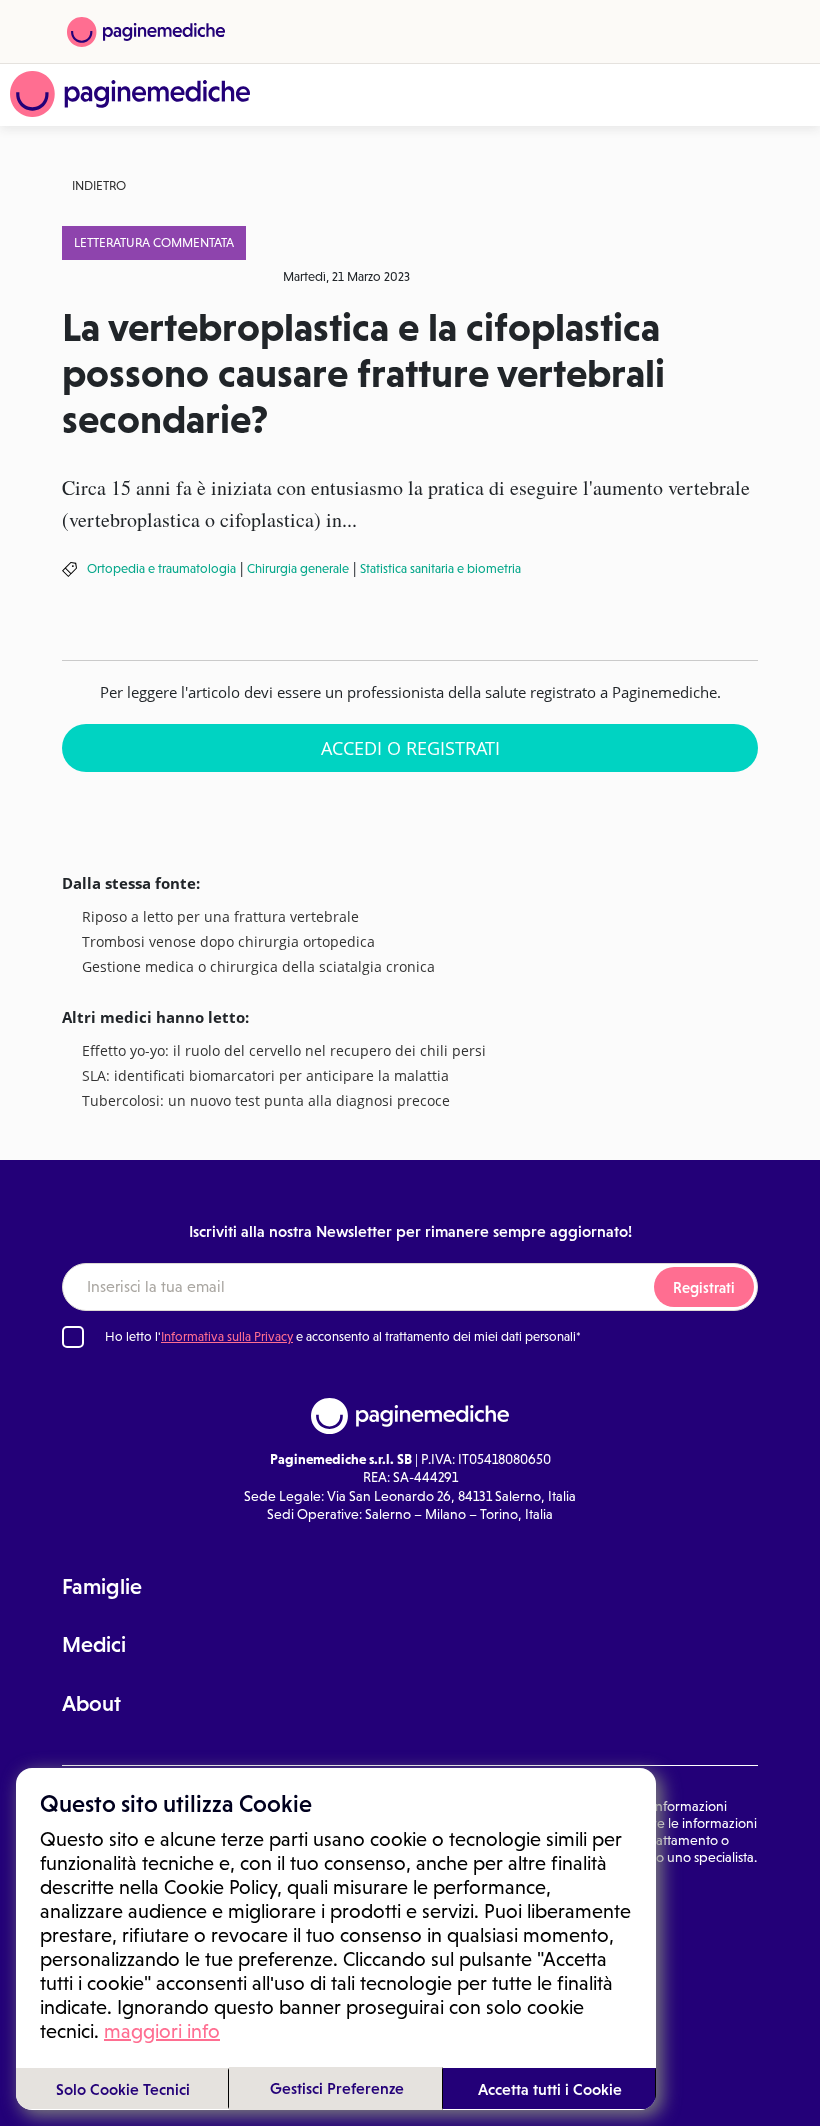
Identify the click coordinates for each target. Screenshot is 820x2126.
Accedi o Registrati (410, 748)
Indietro (99, 185)
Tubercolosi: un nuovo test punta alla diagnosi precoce (266, 1101)
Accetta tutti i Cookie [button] (550, 2089)
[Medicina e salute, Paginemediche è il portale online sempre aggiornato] (130, 94)
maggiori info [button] (162, 2031)
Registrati (704, 1287)
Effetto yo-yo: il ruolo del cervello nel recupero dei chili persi (284, 1051)
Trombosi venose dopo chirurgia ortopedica (228, 942)
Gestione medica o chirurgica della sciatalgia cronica (258, 967)
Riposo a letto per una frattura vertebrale (220, 917)
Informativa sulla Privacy (227, 1336)
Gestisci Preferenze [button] (337, 2088)
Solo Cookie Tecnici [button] (123, 2089)
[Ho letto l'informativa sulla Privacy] (73, 1337)
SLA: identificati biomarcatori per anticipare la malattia (265, 1076)
